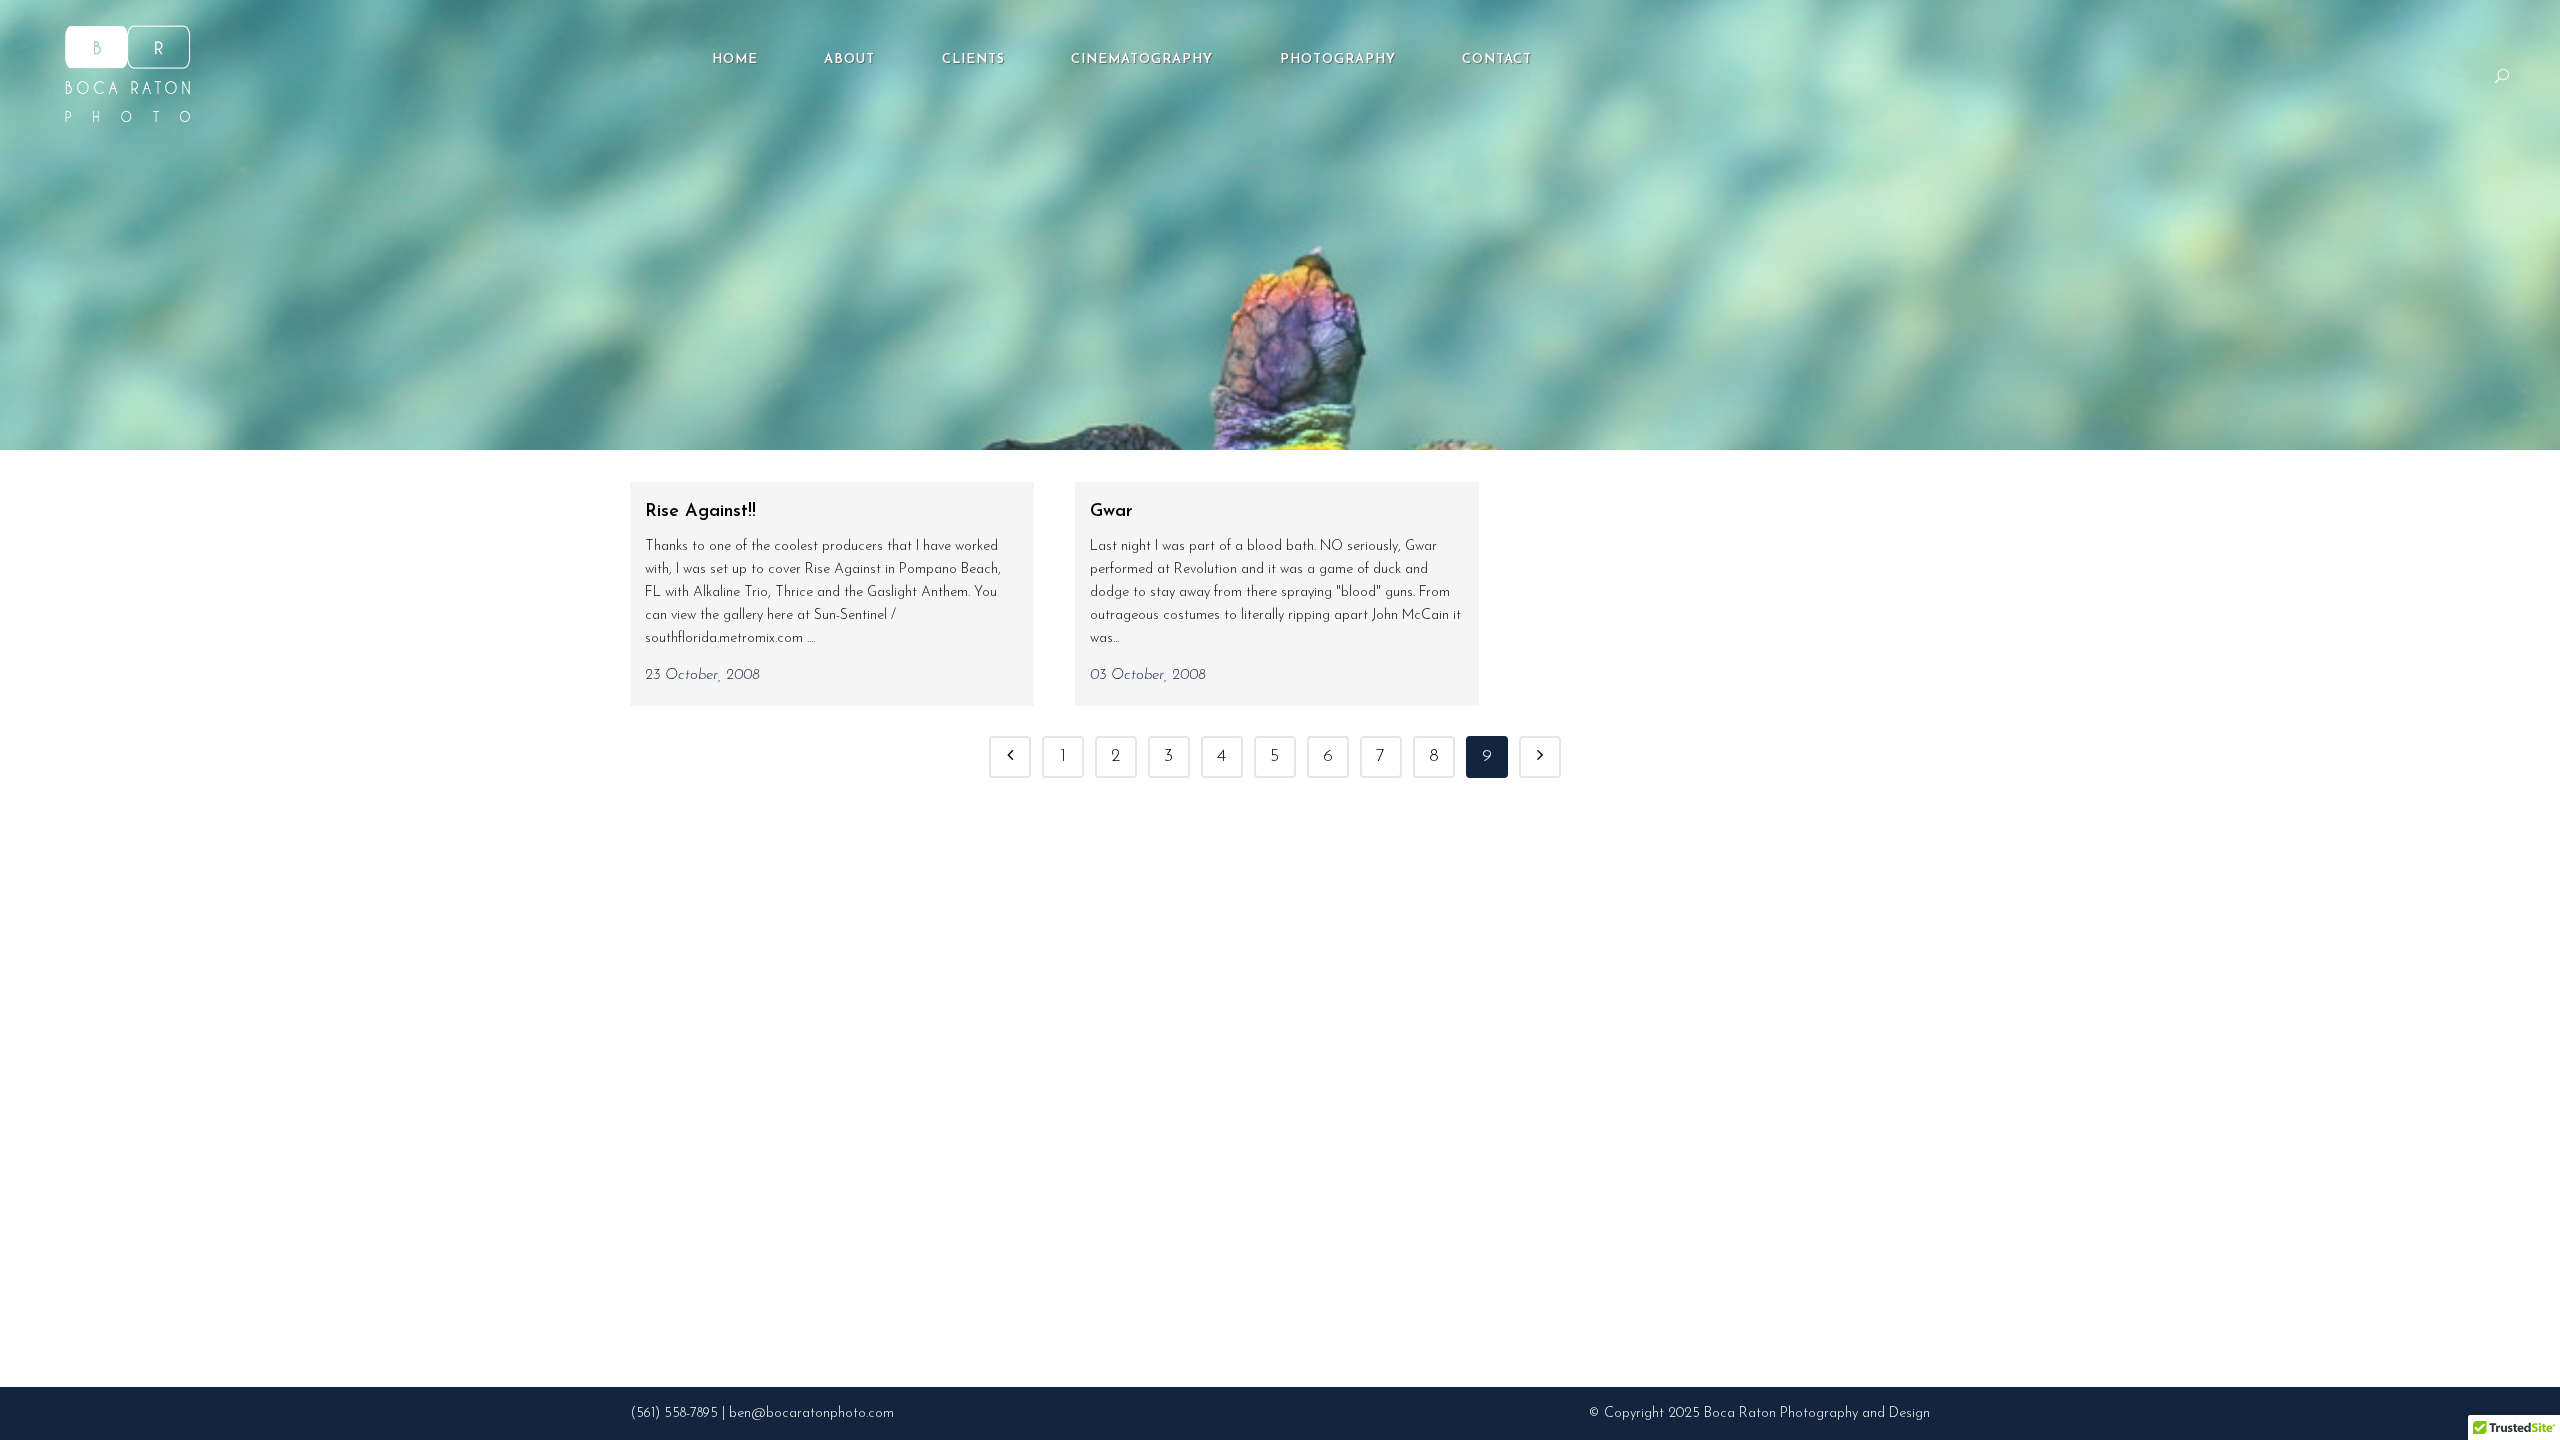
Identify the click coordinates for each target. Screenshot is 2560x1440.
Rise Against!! (700, 512)
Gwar (1111, 512)
